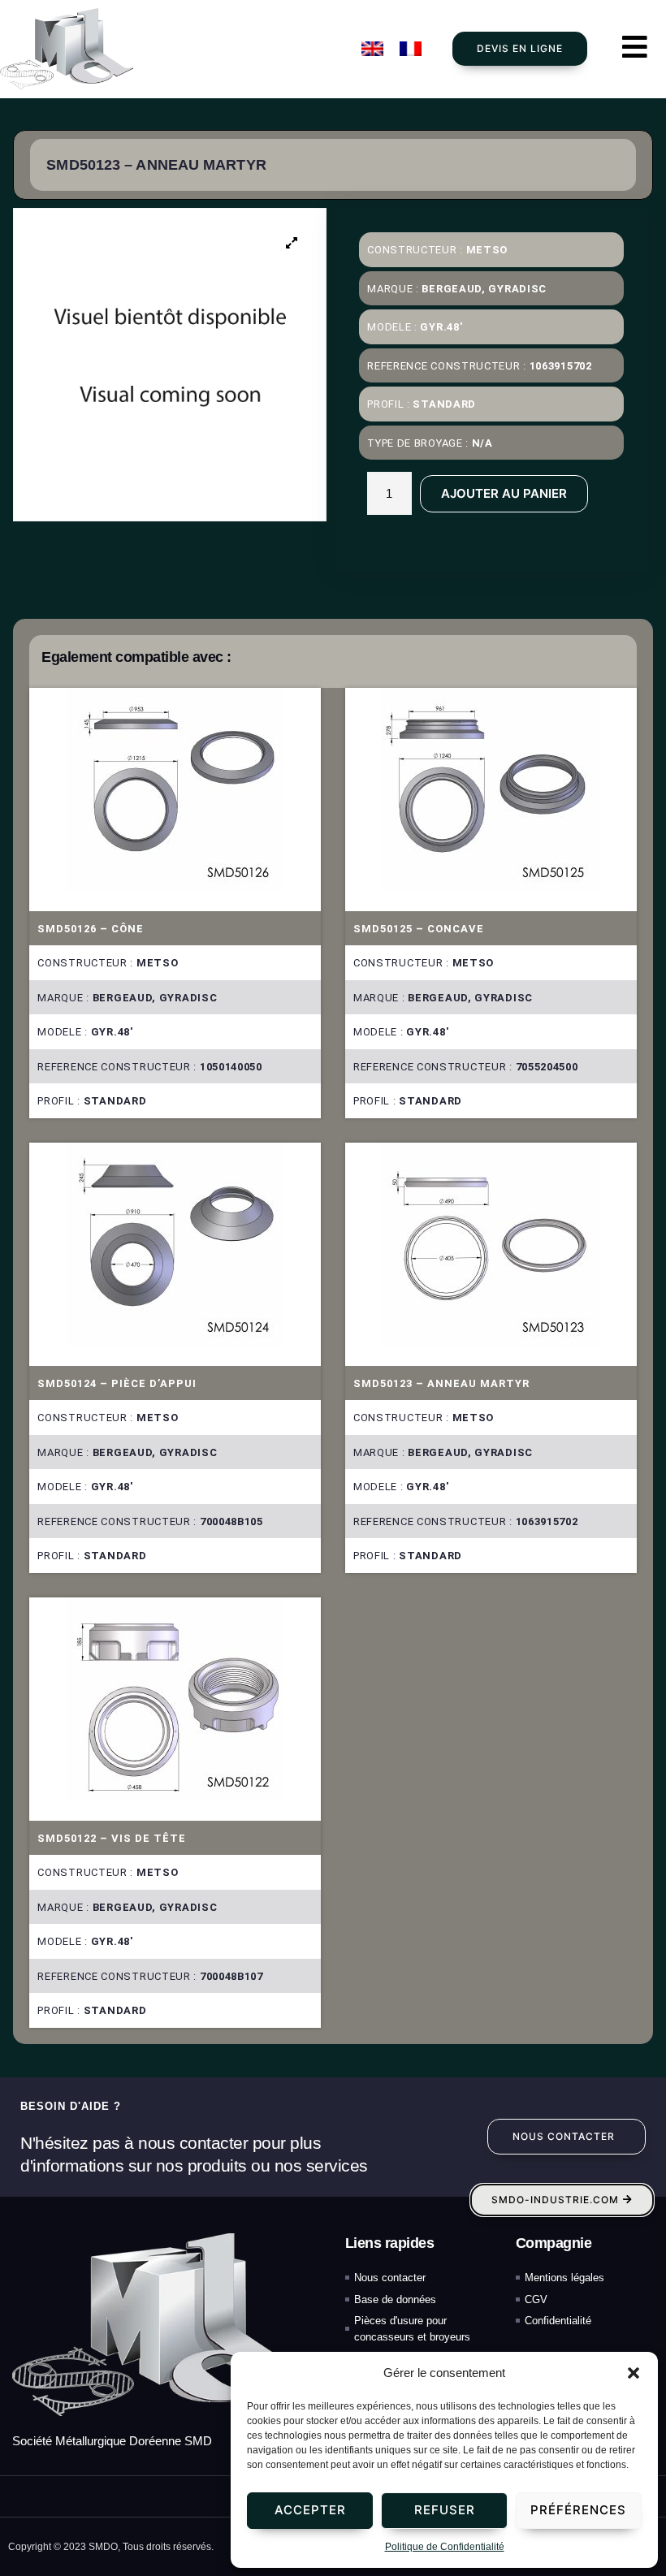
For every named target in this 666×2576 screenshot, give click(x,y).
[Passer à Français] (411, 49)
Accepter (310, 2510)
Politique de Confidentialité (445, 2547)
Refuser (445, 2510)
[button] (634, 2373)
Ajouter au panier (504, 493)
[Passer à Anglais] (372, 49)
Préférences (578, 2510)
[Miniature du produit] (292, 243)
